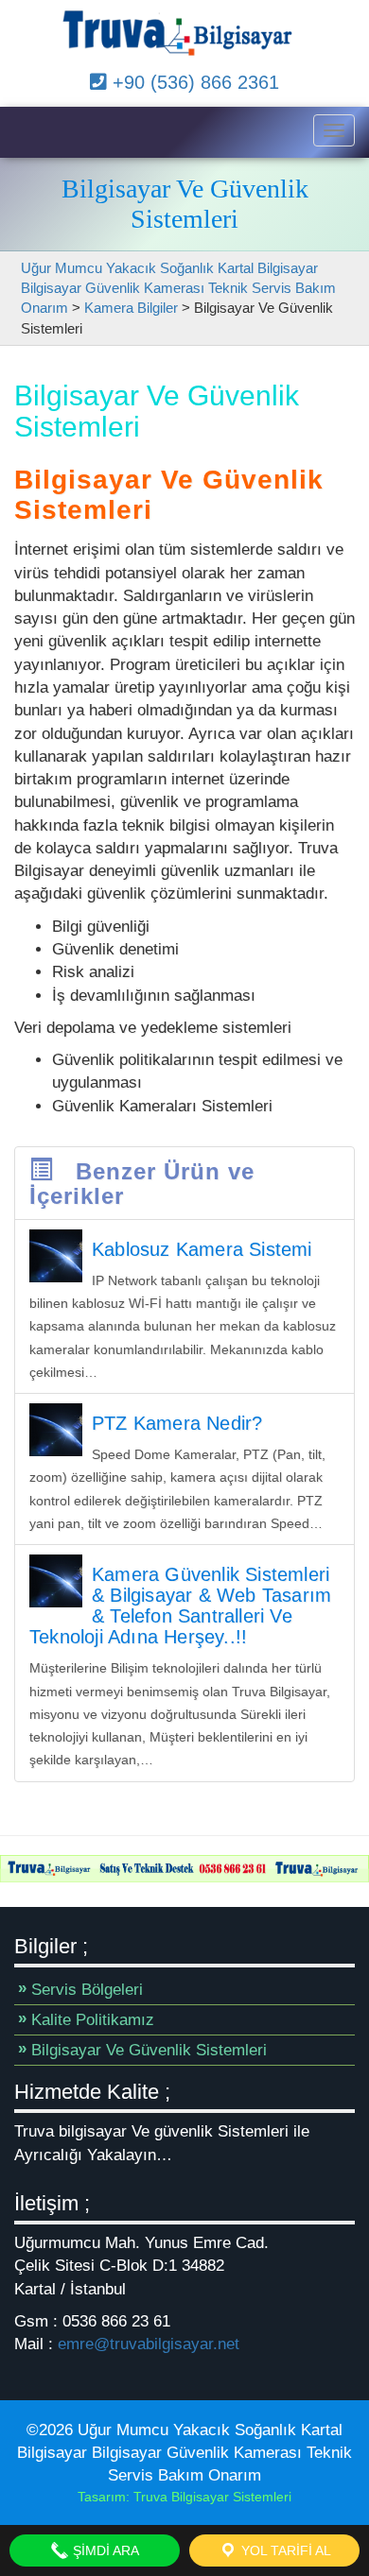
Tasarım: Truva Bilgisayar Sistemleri (184, 2497)
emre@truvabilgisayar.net (149, 2344)
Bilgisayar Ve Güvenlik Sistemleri (149, 2050)
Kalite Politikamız (93, 2020)
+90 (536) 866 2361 (193, 82)
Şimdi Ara (104, 2550)
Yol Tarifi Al (284, 2550)
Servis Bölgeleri (87, 1990)
